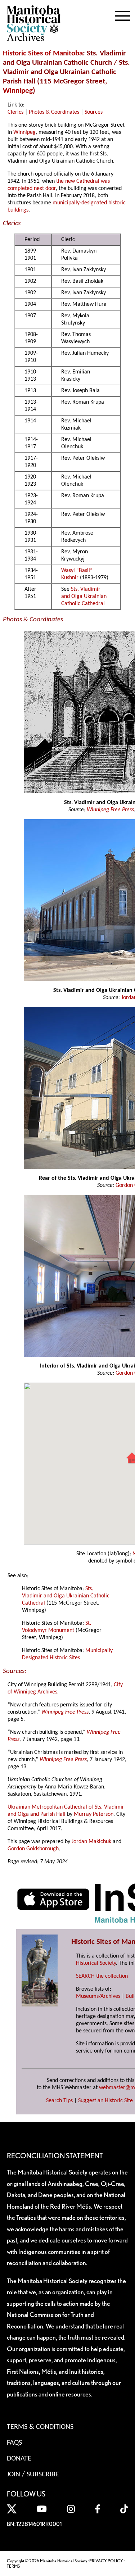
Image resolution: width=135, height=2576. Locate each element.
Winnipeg (18, 91)
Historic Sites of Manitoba (43, 53)
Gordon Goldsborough (33, 1849)
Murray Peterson (94, 1814)
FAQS (14, 2443)
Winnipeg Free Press (110, 810)
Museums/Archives (98, 1996)
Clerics (15, 112)
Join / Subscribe (33, 2475)
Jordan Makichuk (91, 1842)
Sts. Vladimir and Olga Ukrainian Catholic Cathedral (84, 597)
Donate (19, 2459)
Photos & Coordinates (54, 112)
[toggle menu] (122, 14)
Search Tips (59, 2101)
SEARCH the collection (102, 1976)
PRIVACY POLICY (106, 2561)
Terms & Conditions (40, 2427)
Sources (94, 112)
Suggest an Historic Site (105, 2101)
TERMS (13, 2566)
